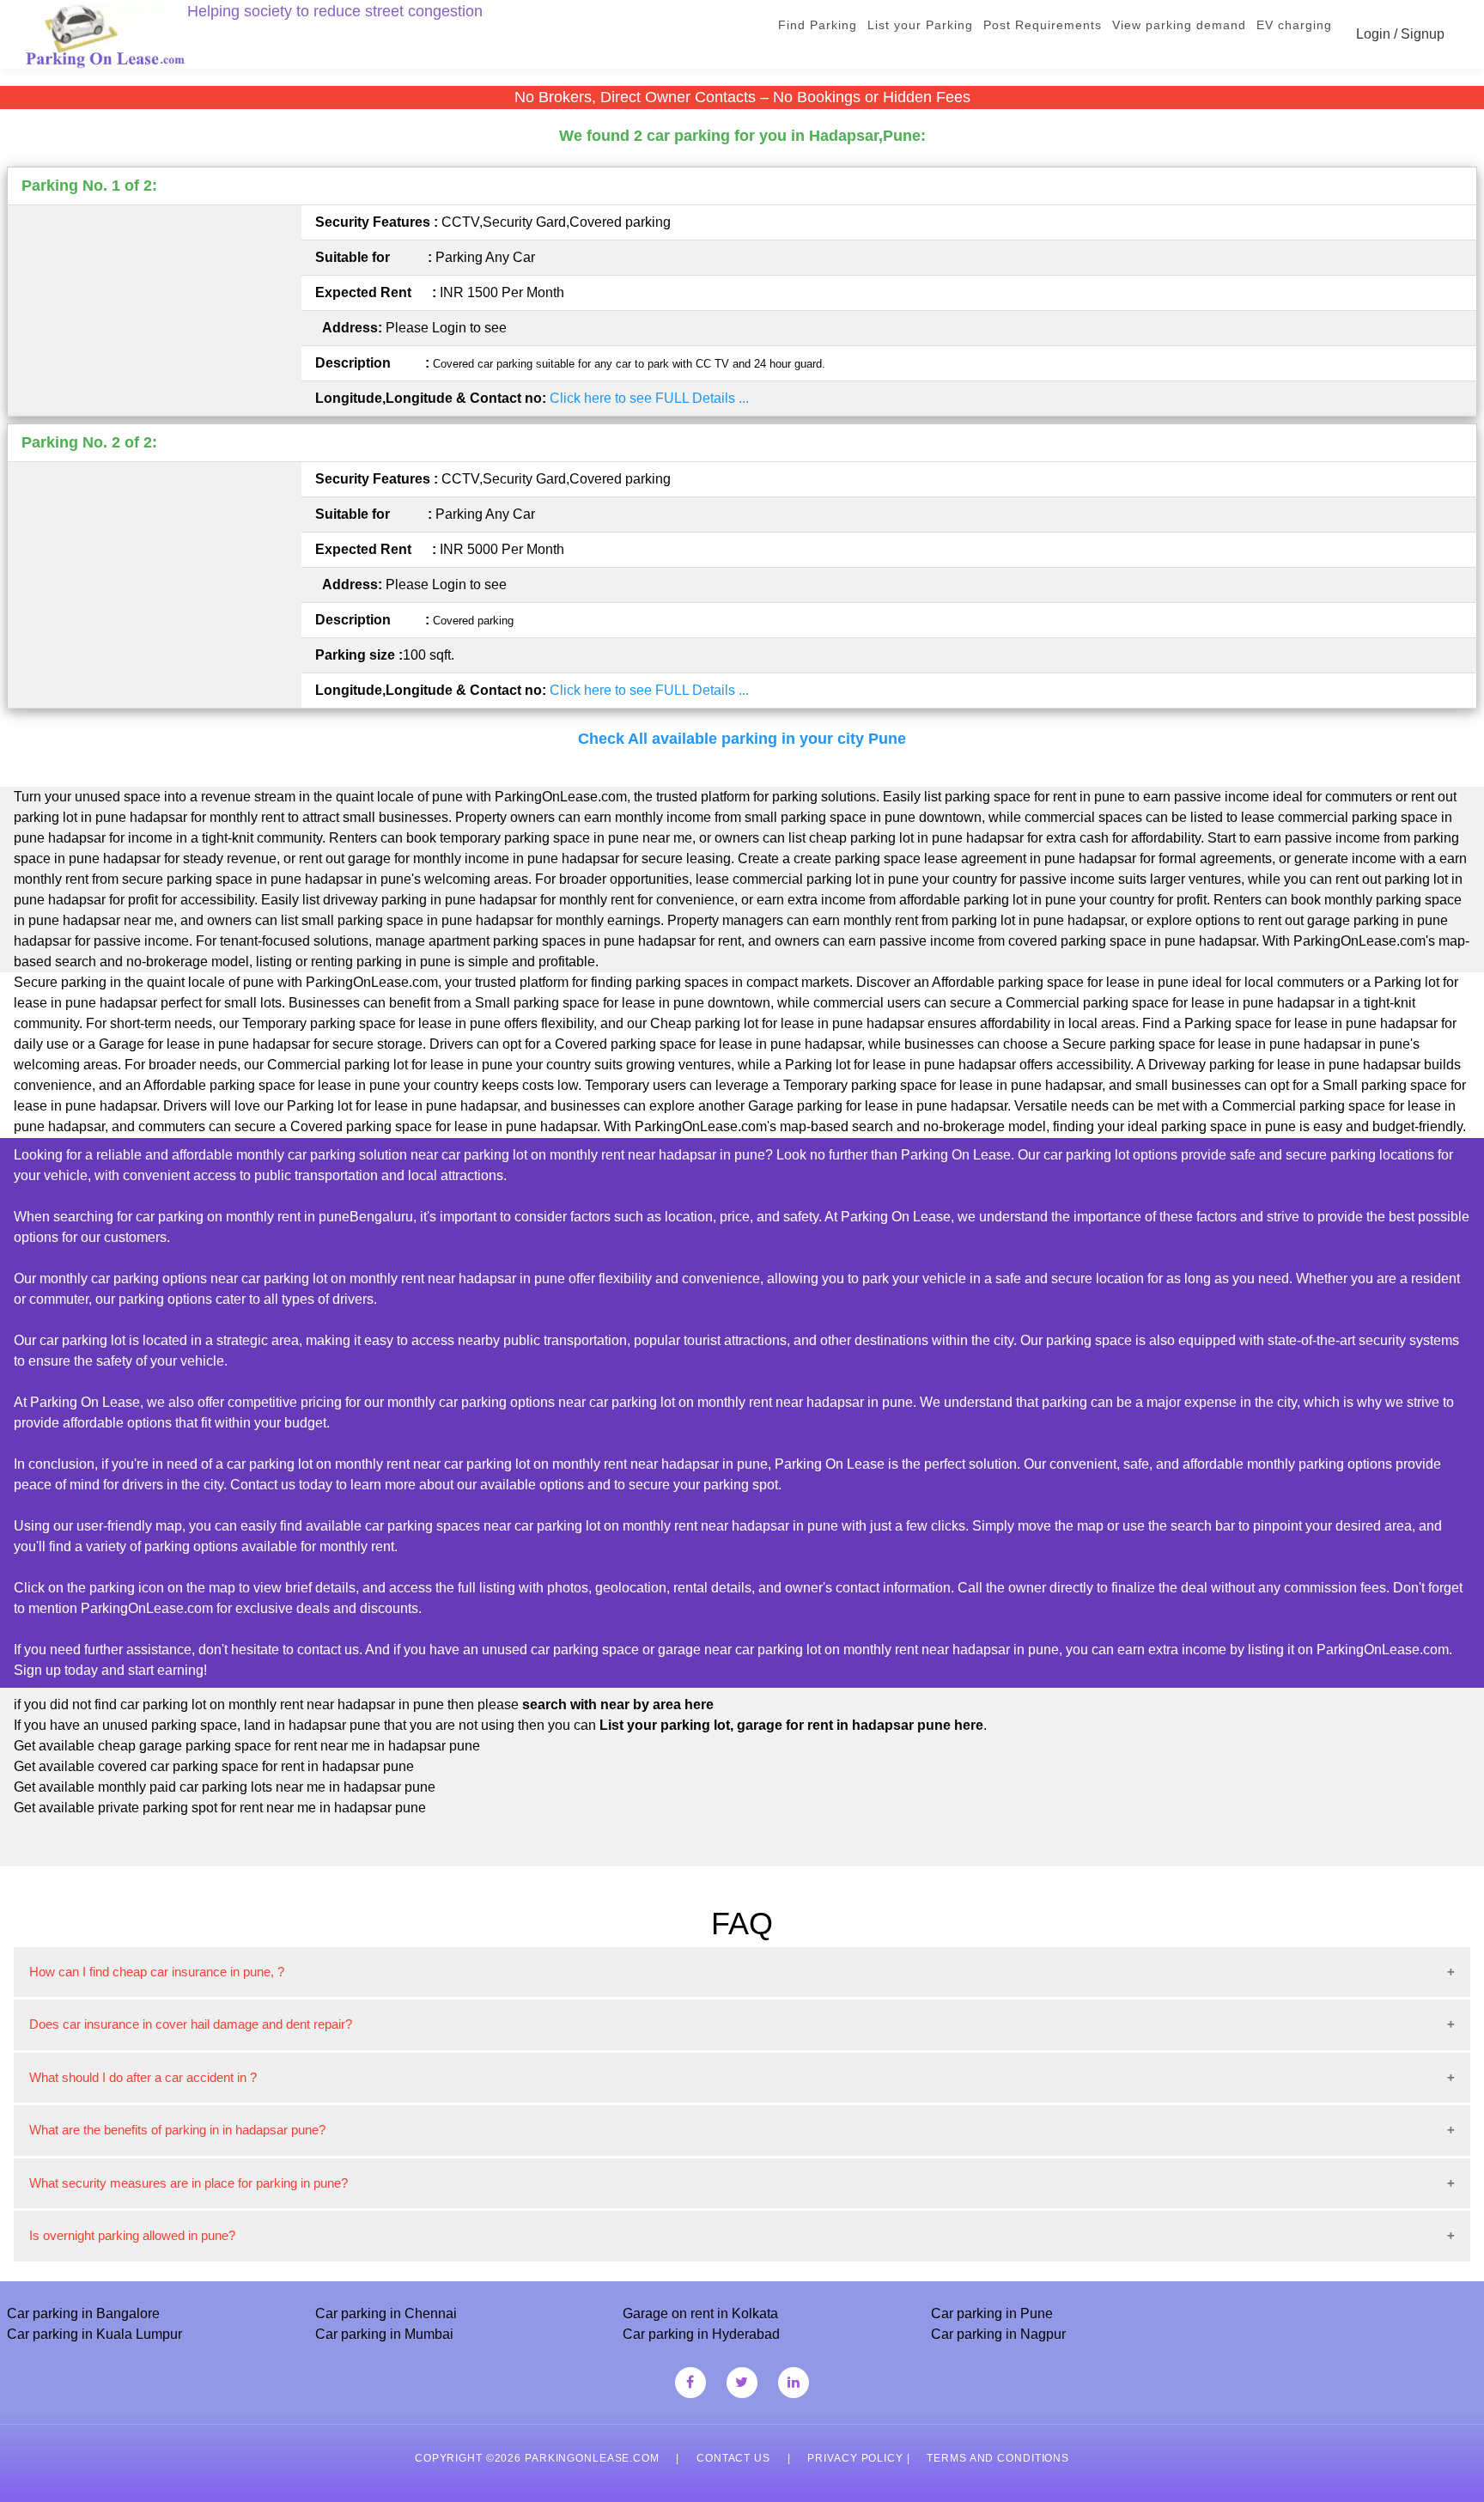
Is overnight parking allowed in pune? (132, 2235)
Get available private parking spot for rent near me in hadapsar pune (220, 1808)
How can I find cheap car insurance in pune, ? (157, 1972)
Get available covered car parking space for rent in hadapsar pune (214, 1766)
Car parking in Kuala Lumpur (94, 2334)
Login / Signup (1400, 34)
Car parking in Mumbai (384, 2334)
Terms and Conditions (998, 2458)
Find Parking (818, 25)
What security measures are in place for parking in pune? (189, 2183)
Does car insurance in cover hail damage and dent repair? (191, 2024)
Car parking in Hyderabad (701, 2334)
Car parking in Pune (992, 2313)
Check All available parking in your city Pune (742, 739)
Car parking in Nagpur (998, 2334)
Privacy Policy (855, 2458)
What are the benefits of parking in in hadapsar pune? (177, 2130)
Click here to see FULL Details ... (649, 398)
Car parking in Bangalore (83, 2313)
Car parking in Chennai (386, 2313)
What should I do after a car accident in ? (143, 2077)
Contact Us (733, 2458)
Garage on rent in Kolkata (700, 2313)
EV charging (1294, 25)
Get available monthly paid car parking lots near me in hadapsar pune (225, 1787)
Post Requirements (1043, 25)
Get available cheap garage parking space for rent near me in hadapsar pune (247, 1746)
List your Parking (920, 25)
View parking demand (1179, 25)
